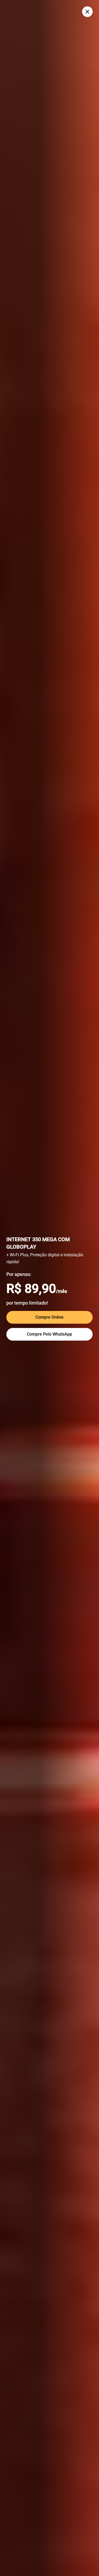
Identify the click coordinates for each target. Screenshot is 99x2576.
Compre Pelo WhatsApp (49, 1334)
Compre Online (49, 1317)
